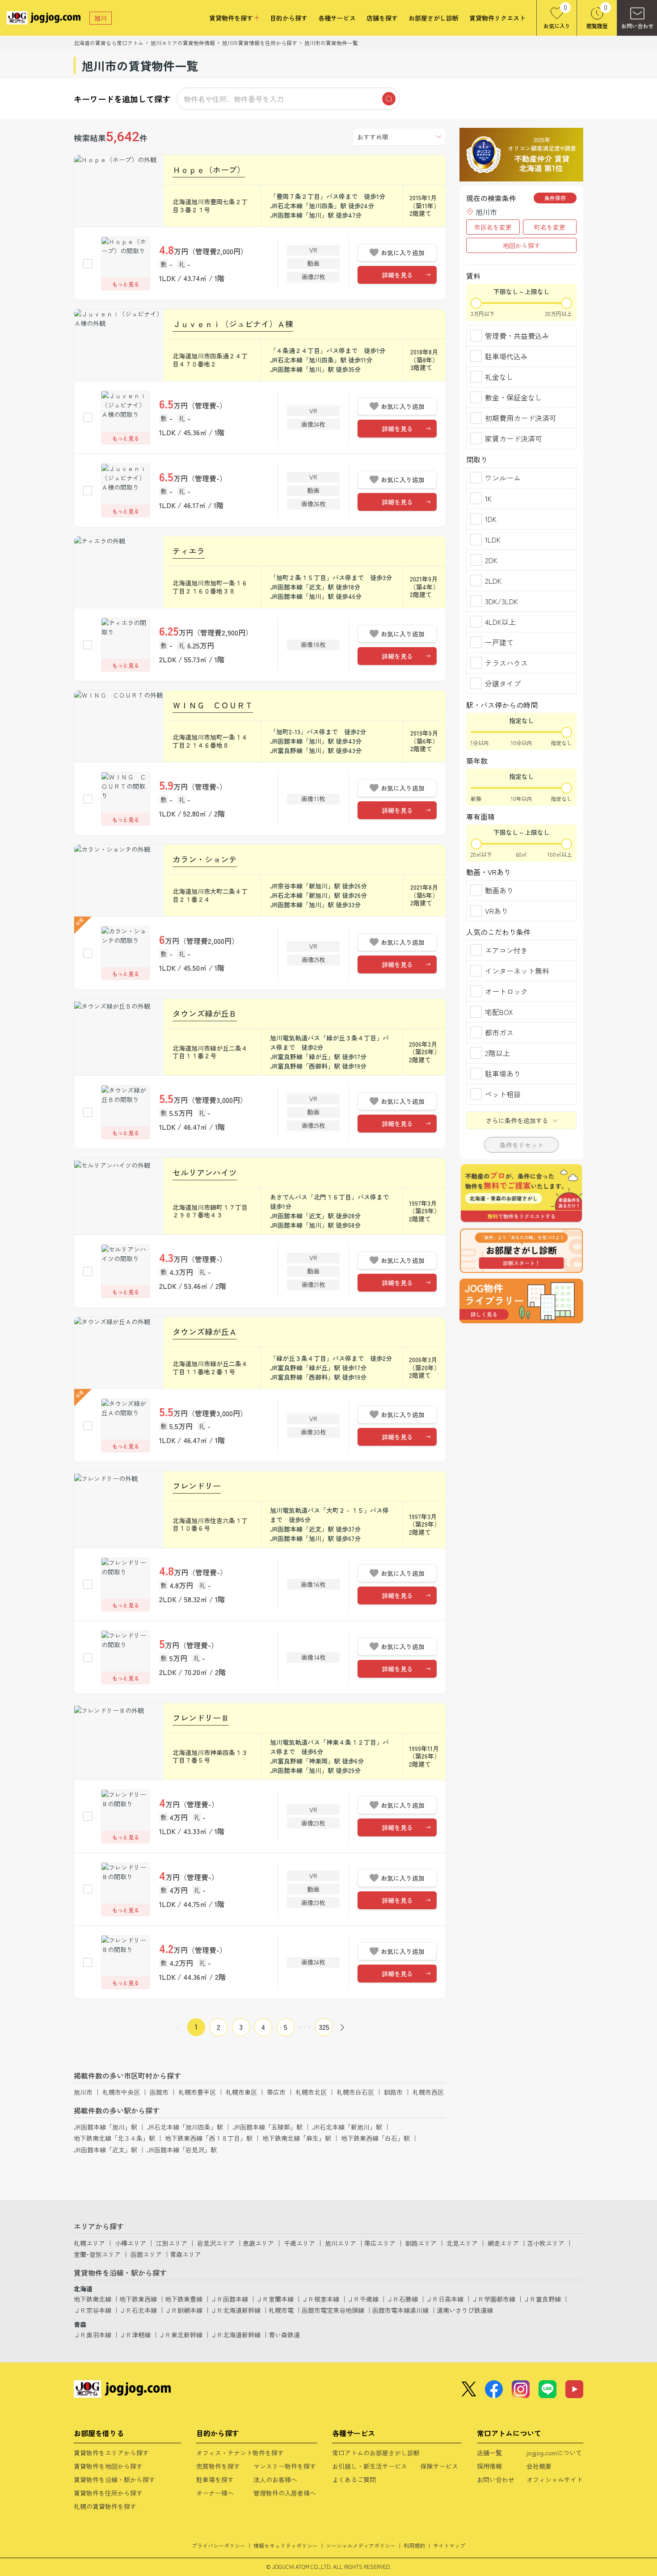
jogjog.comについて (554, 2453)
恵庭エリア (258, 2243)
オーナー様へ (215, 2493)
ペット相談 (503, 1094)
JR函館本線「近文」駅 (105, 2150)
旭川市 (83, 2092)
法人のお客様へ (275, 2479)
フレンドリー (197, 1486)
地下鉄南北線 (93, 2299)
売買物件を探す (218, 2466)
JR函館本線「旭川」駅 (105, 2127)
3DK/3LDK (501, 601)
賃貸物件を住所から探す (108, 2493)
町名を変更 (550, 227)
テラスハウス (506, 663)
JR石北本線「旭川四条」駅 (185, 2127)
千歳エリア (299, 2243)
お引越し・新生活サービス (370, 2466)
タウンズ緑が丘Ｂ (205, 1013)
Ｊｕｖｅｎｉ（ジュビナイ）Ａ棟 (233, 324)
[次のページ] (342, 2027)
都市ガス (499, 1032)
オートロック (506, 991)
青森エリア (185, 2254)
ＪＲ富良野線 (542, 2299)
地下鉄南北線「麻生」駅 (297, 2138)
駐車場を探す (215, 2479)
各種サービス (337, 18)
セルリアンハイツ (205, 1172)
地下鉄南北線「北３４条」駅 (114, 2138)
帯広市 (276, 2092)
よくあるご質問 (354, 2479)
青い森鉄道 (284, 2335)
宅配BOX (499, 1012)
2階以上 (497, 1053)
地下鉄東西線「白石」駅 (375, 2138)
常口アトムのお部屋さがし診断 (376, 2453)
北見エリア (462, 2243)
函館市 (159, 2092)
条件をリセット (522, 1145)
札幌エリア (89, 2243)
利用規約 (414, 2545)
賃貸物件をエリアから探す (111, 2453)
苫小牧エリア (546, 2243)
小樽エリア (131, 2243)
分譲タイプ (503, 683)
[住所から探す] (521, 1301)
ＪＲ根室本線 (320, 2299)
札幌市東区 (241, 2092)
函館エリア (146, 2254)
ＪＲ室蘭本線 (275, 2299)
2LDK (493, 581)
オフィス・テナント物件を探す (240, 2453)
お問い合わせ (496, 2479)
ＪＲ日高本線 (445, 2299)
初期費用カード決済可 (521, 418)
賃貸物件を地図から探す (108, 2466)
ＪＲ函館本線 (229, 2299)
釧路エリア (421, 2243)
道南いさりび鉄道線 (465, 2310)
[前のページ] (178, 2027)
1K (488, 498)
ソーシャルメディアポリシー (361, 2545)
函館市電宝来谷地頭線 (333, 2310)
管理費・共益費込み (517, 336)
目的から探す (289, 18)
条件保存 (555, 198)
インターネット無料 (517, 971)
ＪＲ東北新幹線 (181, 2335)
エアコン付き (506, 950)
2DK (491, 560)
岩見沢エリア (216, 2243)
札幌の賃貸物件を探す (105, 2506)
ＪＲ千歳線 (363, 2299)
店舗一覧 (489, 2453)
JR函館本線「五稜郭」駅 (268, 2127)
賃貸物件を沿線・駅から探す (114, 2479)
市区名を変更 (493, 227)
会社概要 (539, 2466)
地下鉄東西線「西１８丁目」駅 (209, 2138)
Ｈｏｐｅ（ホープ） (209, 169)
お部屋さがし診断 (434, 18)
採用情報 (489, 2466)
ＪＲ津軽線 (135, 2335)
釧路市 (393, 2092)
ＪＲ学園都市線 (493, 2299)
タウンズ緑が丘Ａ (205, 1331)
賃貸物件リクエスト (497, 18)
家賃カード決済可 (514, 438)
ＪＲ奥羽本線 (93, 2335)
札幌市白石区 (355, 2092)
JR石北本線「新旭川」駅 (347, 2127)
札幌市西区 (428, 2092)
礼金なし (499, 377)
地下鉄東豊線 (184, 2299)
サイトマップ (449, 2545)
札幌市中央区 (121, 2092)
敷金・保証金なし (514, 397)
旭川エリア (341, 2243)
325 (324, 2027)
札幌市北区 (311, 2092)
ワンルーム (503, 478)
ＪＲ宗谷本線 (93, 2310)
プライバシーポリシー (219, 2545)
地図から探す (522, 245)
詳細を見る (397, 275)
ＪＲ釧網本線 (184, 2310)
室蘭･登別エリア (97, 2254)
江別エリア (172, 2243)
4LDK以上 (500, 622)
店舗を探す (382, 18)
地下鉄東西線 (138, 2299)
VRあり (497, 911)
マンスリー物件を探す (285, 2466)
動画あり (499, 890)
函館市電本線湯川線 (400, 2310)
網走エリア (503, 2243)
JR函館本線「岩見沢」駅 (182, 2150)
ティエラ (189, 551)
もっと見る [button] (126, 284)
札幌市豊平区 (197, 2092)
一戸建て (499, 642)
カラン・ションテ (205, 859)
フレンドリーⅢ (201, 1717)
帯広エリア (380, 2243)
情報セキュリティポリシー (286, 2545)
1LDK (493, 539)
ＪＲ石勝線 (402, 2299)
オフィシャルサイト (555, 2479)
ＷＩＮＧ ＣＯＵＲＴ (213, 705)
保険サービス (439, 2466)
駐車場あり (503, 1073)
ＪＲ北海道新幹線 (236, 2310)
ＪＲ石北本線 (138, 2310)
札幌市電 (281, 2310)
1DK (491, 519)
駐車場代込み (506, 356)
